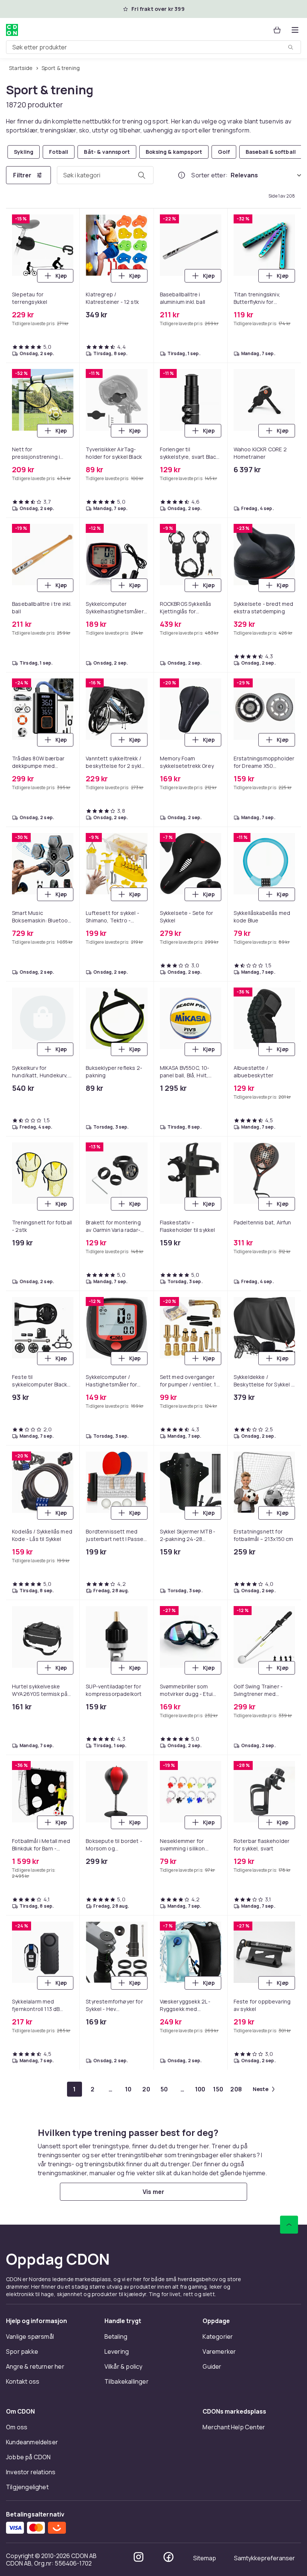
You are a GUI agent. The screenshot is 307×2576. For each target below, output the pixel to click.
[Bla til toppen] (289, 2225)
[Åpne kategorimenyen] (295, 30)
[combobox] (153, 47)
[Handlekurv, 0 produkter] (277, 30)
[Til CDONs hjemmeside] (12, 30)
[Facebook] (168, 2557)
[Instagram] (139, 2557)
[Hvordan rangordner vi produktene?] (182, 175)
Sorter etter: (209, 175)
